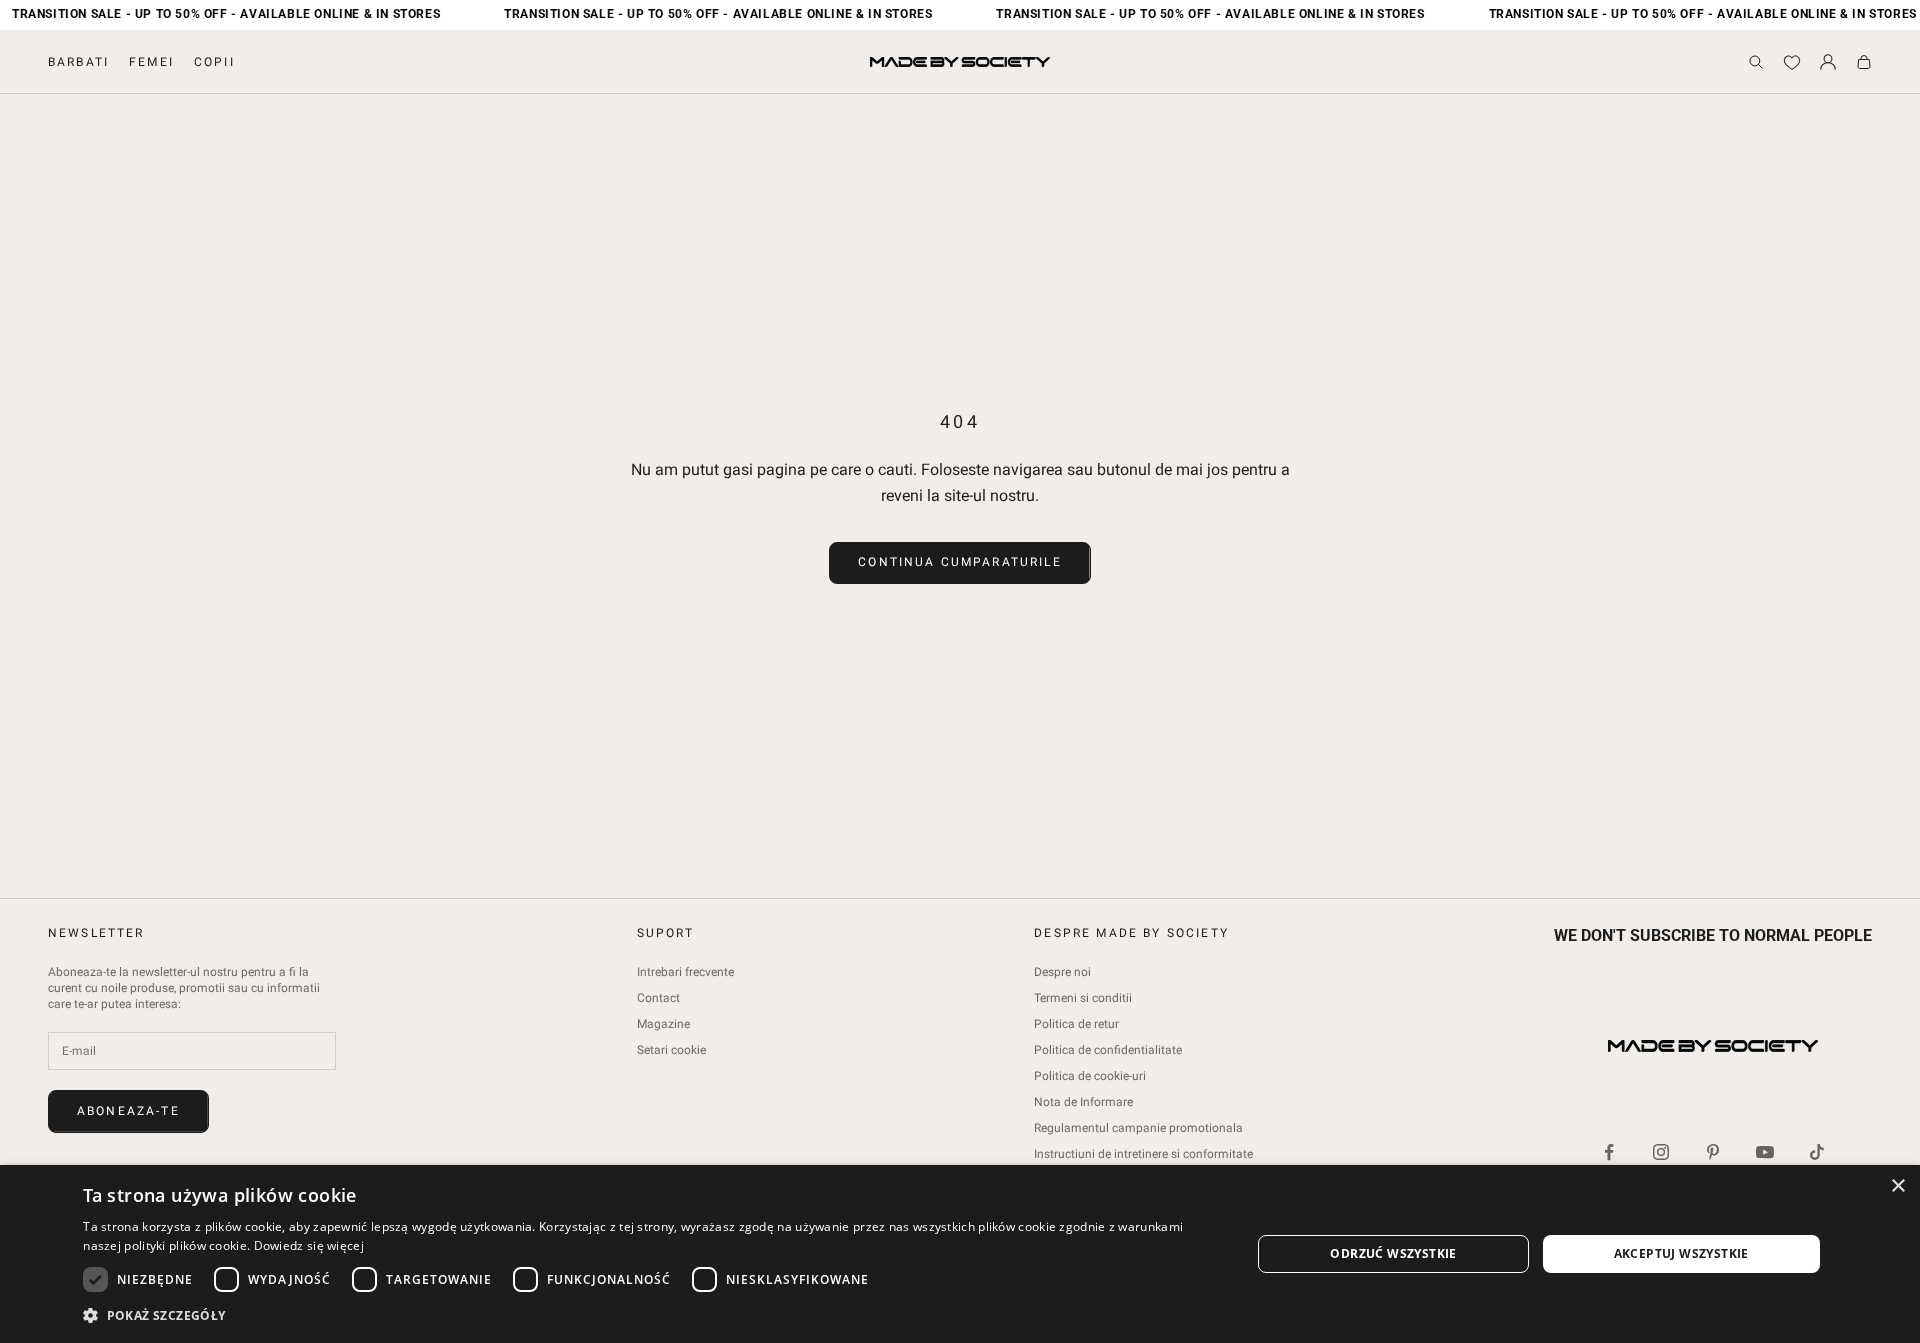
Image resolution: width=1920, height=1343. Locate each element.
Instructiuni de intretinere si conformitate (1143, 1154)
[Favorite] (1792, 62)
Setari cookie (671, 1050)
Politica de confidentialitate (1108, 1050)
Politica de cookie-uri (1090, 1076)
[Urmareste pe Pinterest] (1713, 1152)
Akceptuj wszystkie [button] (1681, 1253)
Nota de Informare (1083, 1102)
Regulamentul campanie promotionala (1138, 1128)
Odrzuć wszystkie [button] (1393, 1253)
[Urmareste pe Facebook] (1609, 1152)
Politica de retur (1076, 1024)
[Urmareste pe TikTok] (1817, 1152)
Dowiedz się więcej (309, 1245)
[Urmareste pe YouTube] (1765, 1152)
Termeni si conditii (1083, 998)
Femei (151, 62)
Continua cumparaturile (960, 562)
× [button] (1897, 1186)
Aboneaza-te (128, 1111)
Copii (214, 62)
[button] (649, 1315)
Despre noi (1062, 972)
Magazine (663, 1024)
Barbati (78, 62)
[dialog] (960, 1254)
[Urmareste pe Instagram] (1661, 1152)
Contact (658, 998)
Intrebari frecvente (685, 972)
